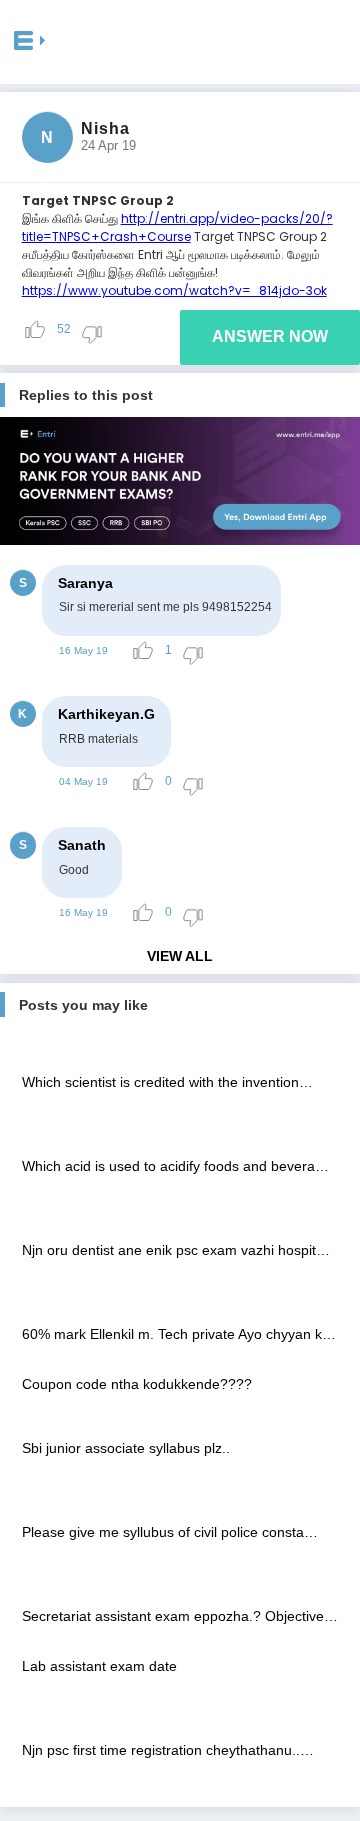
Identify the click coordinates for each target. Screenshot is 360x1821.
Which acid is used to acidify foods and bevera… (175, 1166)
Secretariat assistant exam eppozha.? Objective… (180, 1616)
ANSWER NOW (270, 336)
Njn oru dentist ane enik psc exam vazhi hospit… (176, 1250)
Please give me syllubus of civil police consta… (170, 1532)
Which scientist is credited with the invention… (167, 1082)
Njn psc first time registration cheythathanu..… (168, 1750)
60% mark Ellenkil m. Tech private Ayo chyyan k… (179, 1334)
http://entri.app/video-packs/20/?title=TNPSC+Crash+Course (177, 227)
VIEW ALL (180, 956)
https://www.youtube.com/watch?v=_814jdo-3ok (174, 290)
